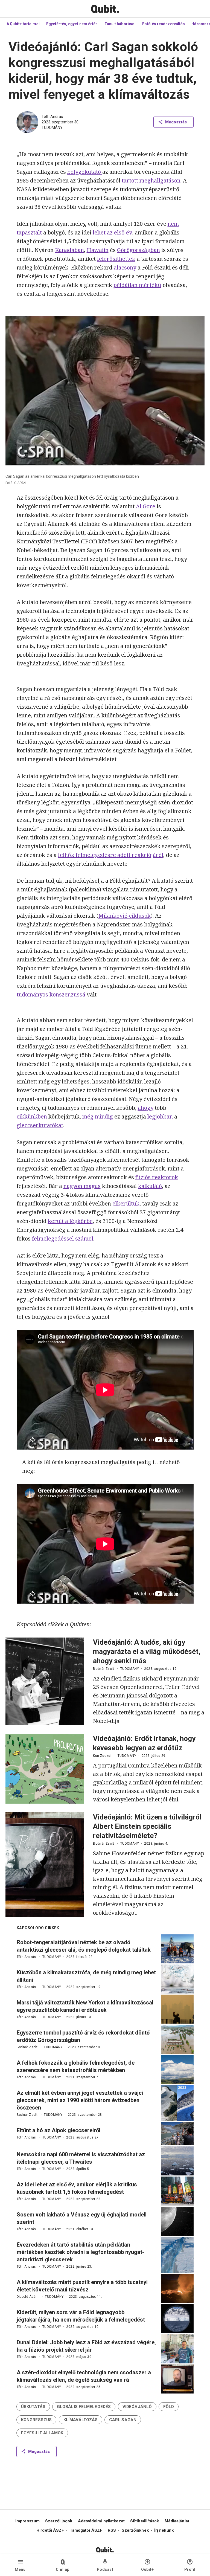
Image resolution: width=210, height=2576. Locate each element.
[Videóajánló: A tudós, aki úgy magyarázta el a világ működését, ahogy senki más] (45, 1681)
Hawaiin (98, 250)
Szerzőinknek (135, 2530)
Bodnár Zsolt (103, 1669)
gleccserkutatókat (40, 1125)
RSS (112, 2530)
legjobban (160, 1116)
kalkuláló (150, 1186)
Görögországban (138, 250)
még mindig (98, 1116)
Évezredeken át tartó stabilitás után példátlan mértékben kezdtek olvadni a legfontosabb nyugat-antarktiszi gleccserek (81, 2252)
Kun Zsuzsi (102, 1756)
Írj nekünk (164, 2530)
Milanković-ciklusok (125, 916)
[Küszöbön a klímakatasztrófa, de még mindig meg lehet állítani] (177, 1979)
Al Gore (146, 506)
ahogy (146, 1108)
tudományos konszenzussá (51, 994)
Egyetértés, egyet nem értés (72, 24)
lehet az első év (112, 232)
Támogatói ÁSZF (86, 2530)
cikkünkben (32, 1116)
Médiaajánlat (177, 2521)
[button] (33, 2407)
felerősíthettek (116, 259)
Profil (190, 2569)
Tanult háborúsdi (120, 24)
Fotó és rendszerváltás (164, 24)
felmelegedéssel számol (63, 1238)
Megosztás (176, 122)
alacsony (125, 267)
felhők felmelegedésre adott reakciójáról (111, 855)
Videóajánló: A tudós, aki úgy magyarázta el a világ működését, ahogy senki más (147, 1651)
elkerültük (126, 1203)
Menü (20, 2569)
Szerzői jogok (59, 2521)
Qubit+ (147, 2569)
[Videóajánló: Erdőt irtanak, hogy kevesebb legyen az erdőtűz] (45, 1769)
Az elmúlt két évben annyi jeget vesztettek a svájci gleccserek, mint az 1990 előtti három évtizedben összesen (80, 2100)
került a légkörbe (70, 1221)
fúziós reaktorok (157, 1177)
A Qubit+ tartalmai (23, 24)
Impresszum (27, 2521)
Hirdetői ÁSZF (50, 2530)
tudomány (52, 128)
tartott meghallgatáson (151, 180)
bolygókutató (85, 172)
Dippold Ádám (28, 2297)
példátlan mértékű (137, 285)
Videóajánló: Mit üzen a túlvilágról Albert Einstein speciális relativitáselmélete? (147, 1826)
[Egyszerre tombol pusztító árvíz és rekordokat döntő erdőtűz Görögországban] (177, 2039)
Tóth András (52, 117)
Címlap (63, 2569)
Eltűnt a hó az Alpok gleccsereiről (59, 2130)
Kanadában (69, 250)
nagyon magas (82, 1186)
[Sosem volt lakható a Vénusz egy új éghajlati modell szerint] (177, 2221)
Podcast (105, 2569)
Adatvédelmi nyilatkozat (101, 2521)
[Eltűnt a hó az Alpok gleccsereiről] (177, 2134)
